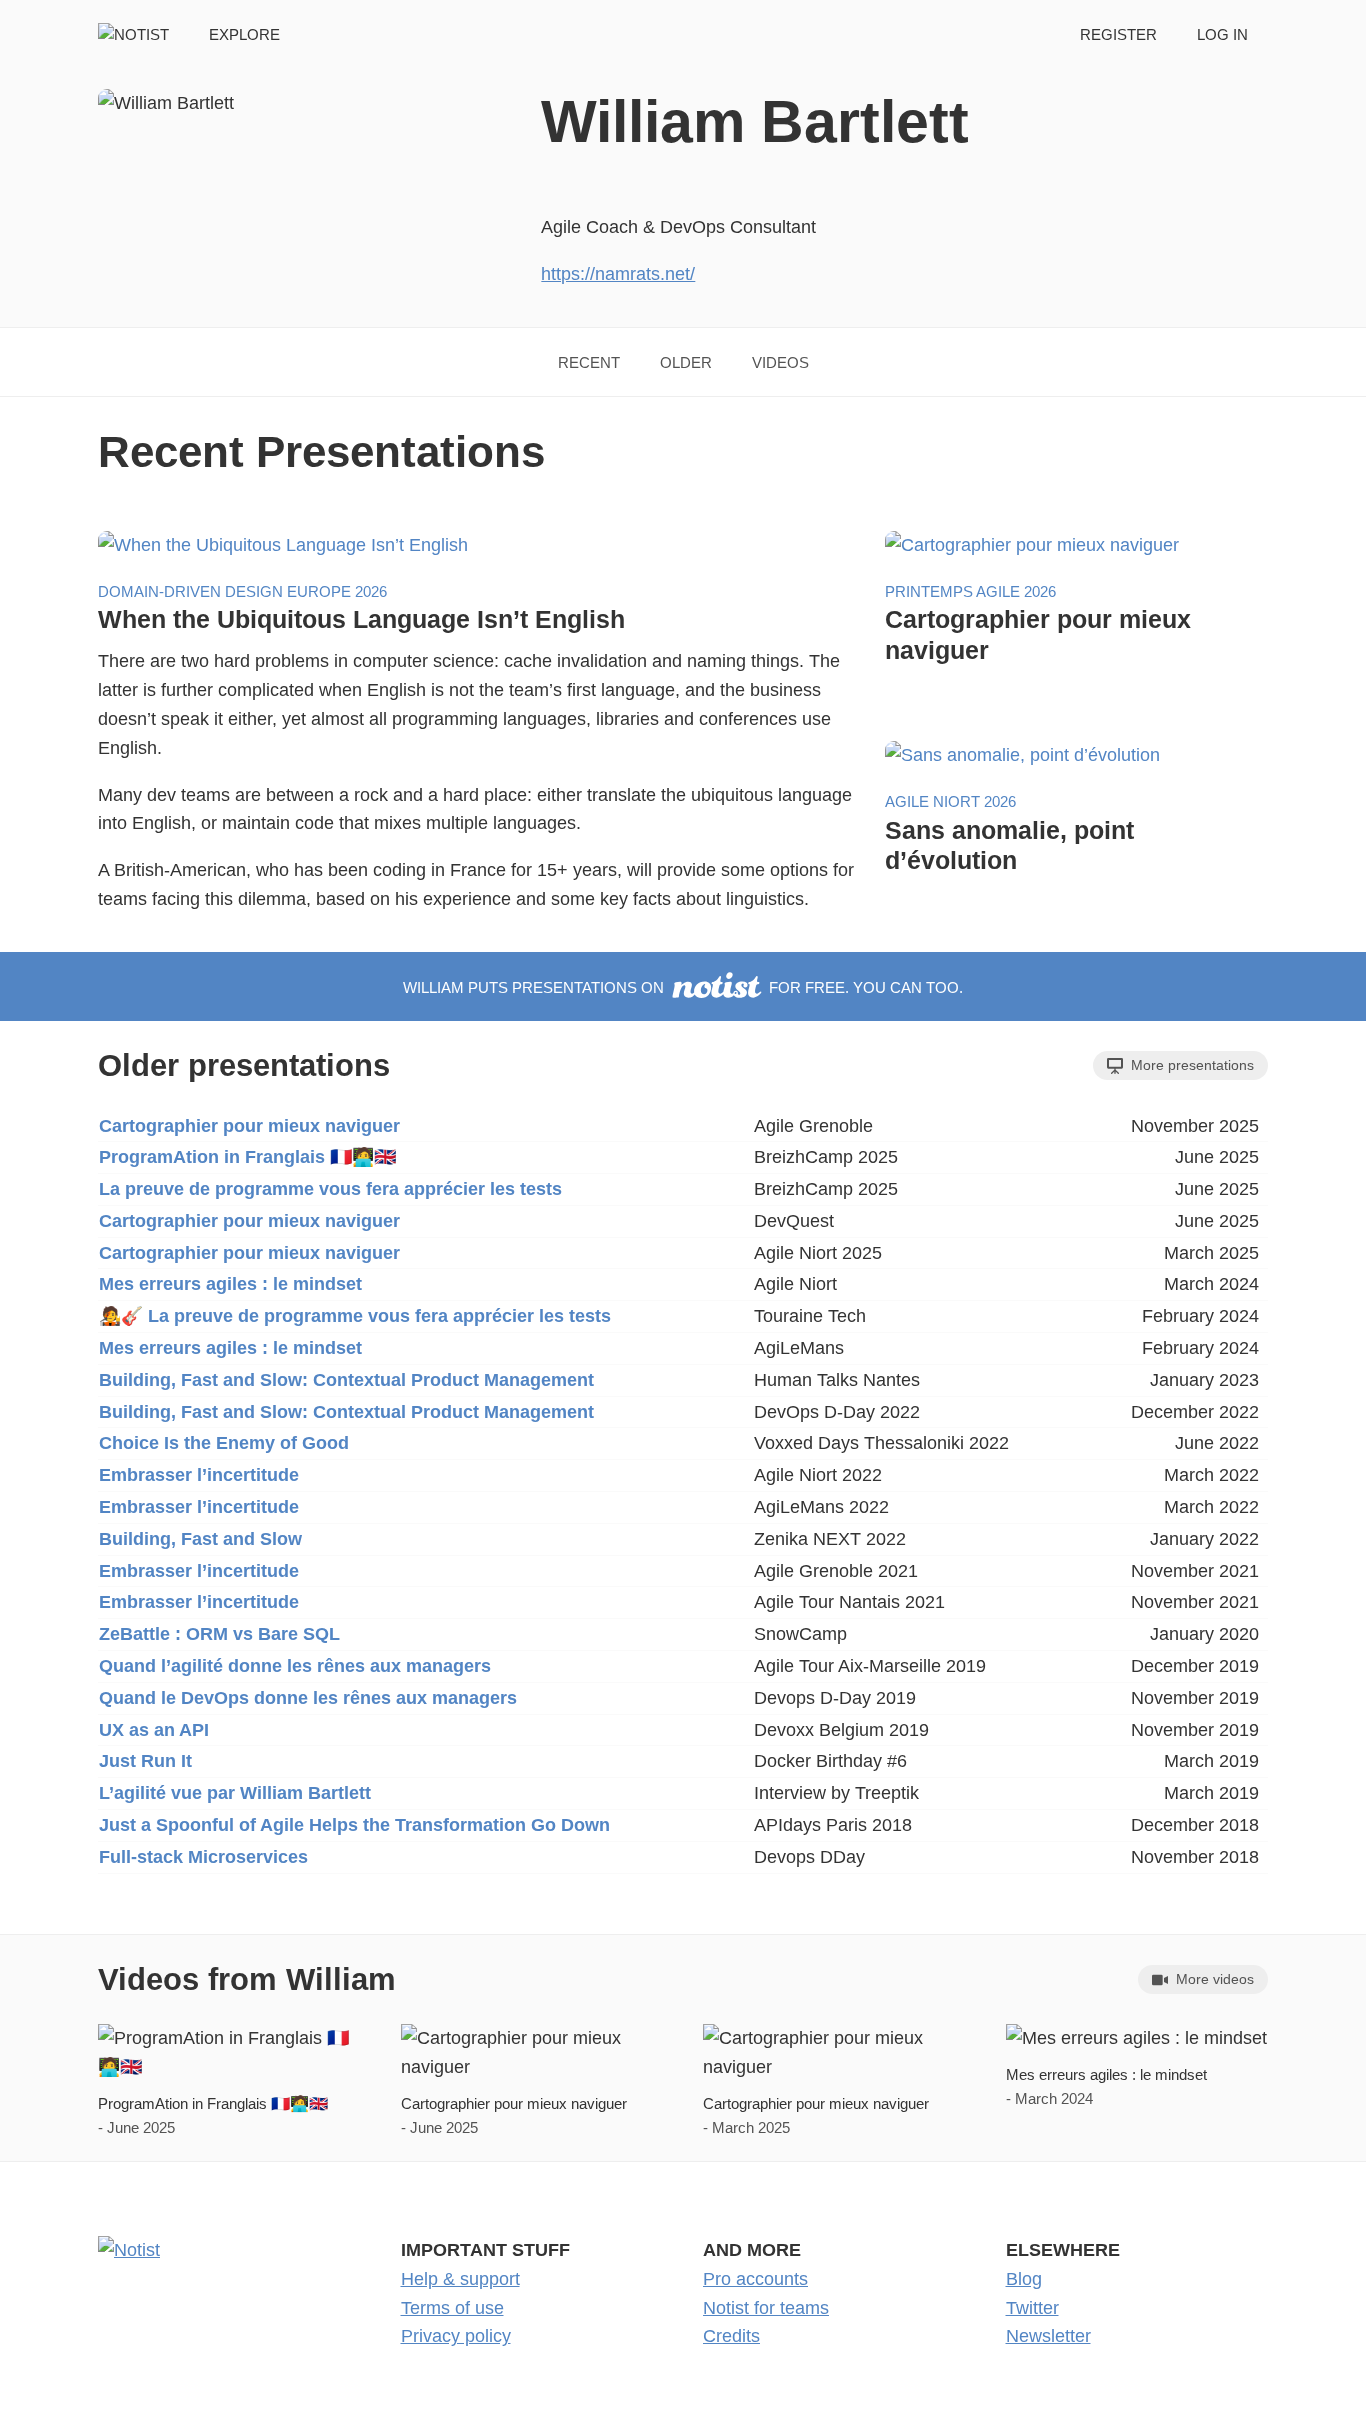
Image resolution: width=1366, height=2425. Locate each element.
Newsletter (1048, 2336)
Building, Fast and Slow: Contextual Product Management (346, 1380)
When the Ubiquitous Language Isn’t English (361, 619)
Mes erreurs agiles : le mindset (230, 1284)
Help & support (460, 2279)
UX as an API (154, 1730)
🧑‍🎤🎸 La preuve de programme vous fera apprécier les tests (355, 1316)
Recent (589, 362)
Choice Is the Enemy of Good (224, 1443)
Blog (1024, 2279)
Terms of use (452, 2308)
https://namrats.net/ (618, 274)
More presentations (1190, 1065)
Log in (1222, 34)
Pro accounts (755, 2279)
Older (686, 362)
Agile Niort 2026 (950, 801)
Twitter (1032, 2308)
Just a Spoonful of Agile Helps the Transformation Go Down (354, 1825)
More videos (1213, 1979)
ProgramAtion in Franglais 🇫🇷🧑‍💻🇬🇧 (247, 1157)
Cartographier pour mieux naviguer (249, 1126)
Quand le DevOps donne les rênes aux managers (308, 1698)
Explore (244, 34)
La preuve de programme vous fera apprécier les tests (330, 1189)
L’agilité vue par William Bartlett (235, 1793)
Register (1118, 34)
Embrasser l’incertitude (199, 1475)
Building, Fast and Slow (200, 1539)
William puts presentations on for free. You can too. (683, 987)
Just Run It (145, 1761)
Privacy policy (456, 2336)
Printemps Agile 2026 (970, 591)
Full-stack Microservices (203, 1857)
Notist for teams (766, 2308)
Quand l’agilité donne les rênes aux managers (295, 1666)
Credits (731, 2336)
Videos (780, 362)
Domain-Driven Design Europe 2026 (242, 591)
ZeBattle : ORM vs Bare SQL (219, 1634)
